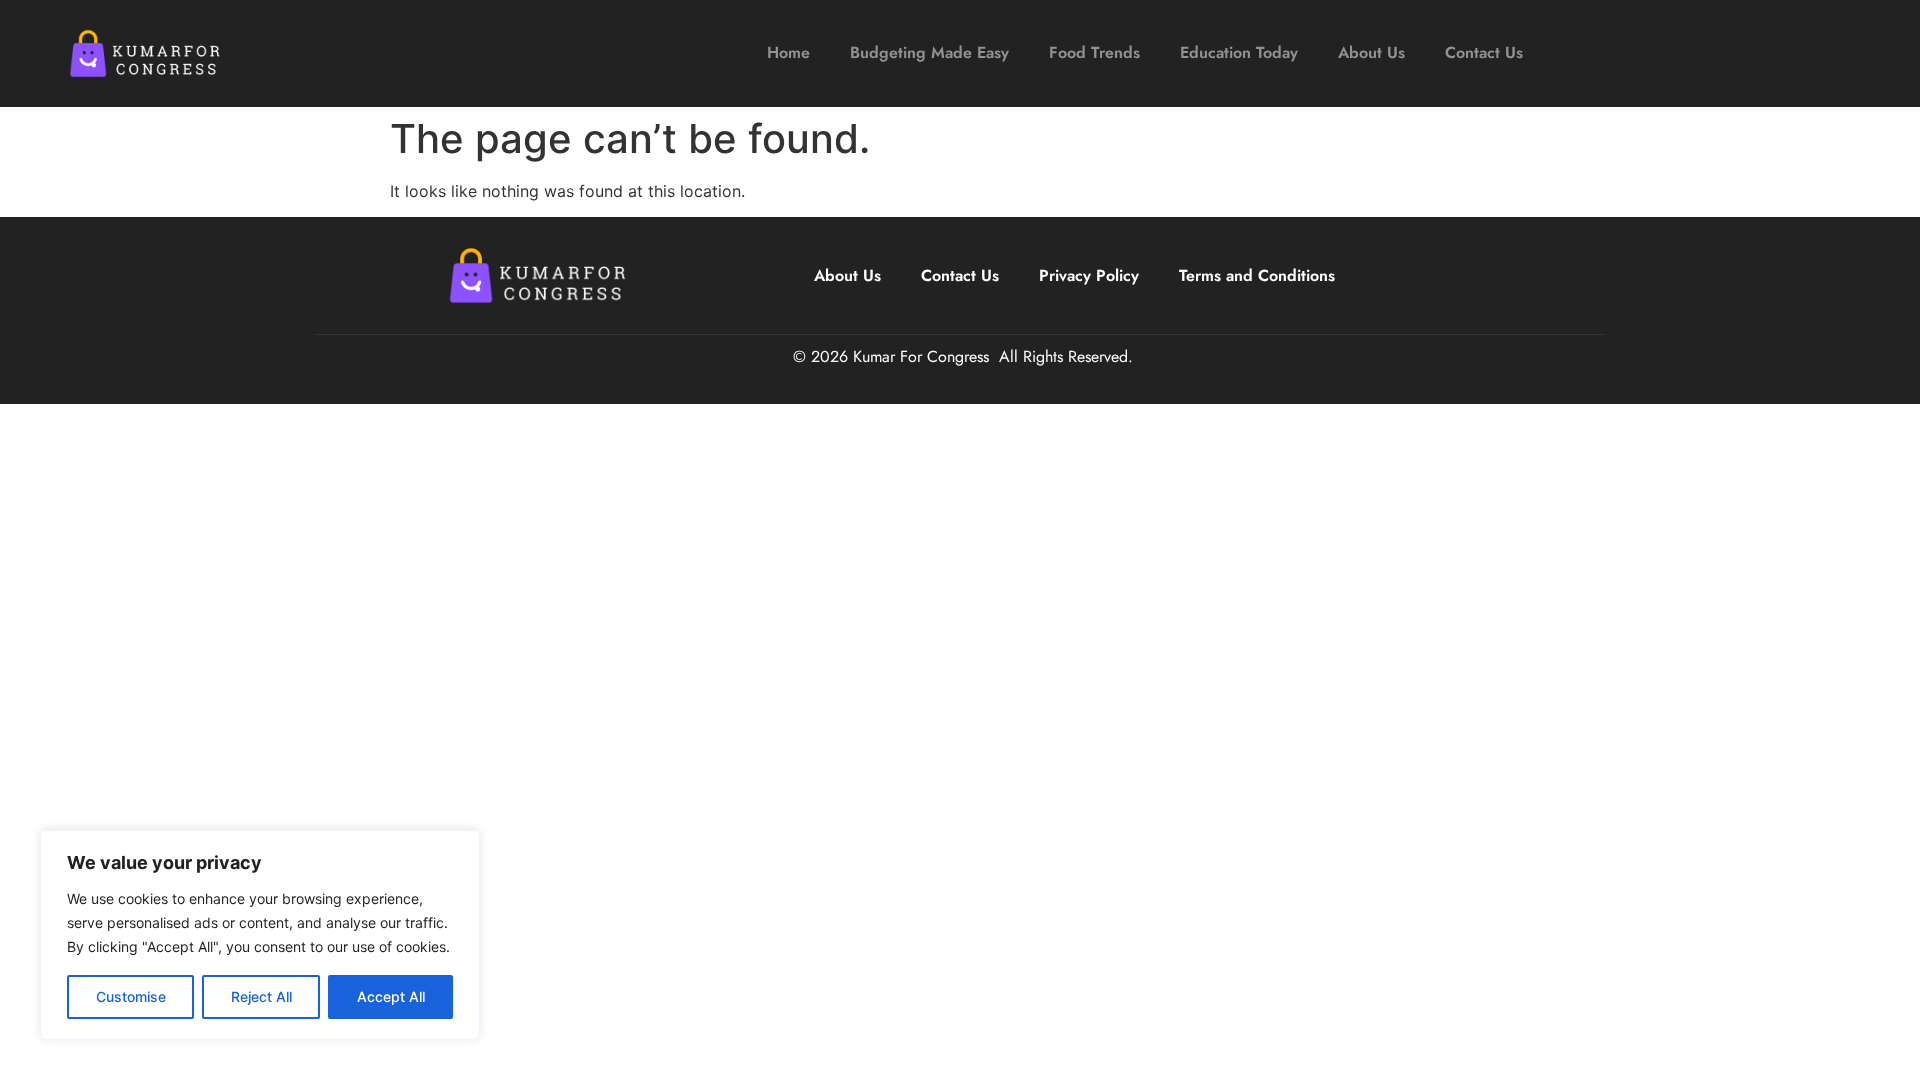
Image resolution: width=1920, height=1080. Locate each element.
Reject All (261, 996)
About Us (1371, 52)
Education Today (1239, 52)
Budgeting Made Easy (929, 52)
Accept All (391, 996)
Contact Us (1484, 52)
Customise (131, 996)
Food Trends (1094, 52)
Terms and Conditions (1257, 275)
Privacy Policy (1089, 275)
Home (788, 52)
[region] (260, 935)
